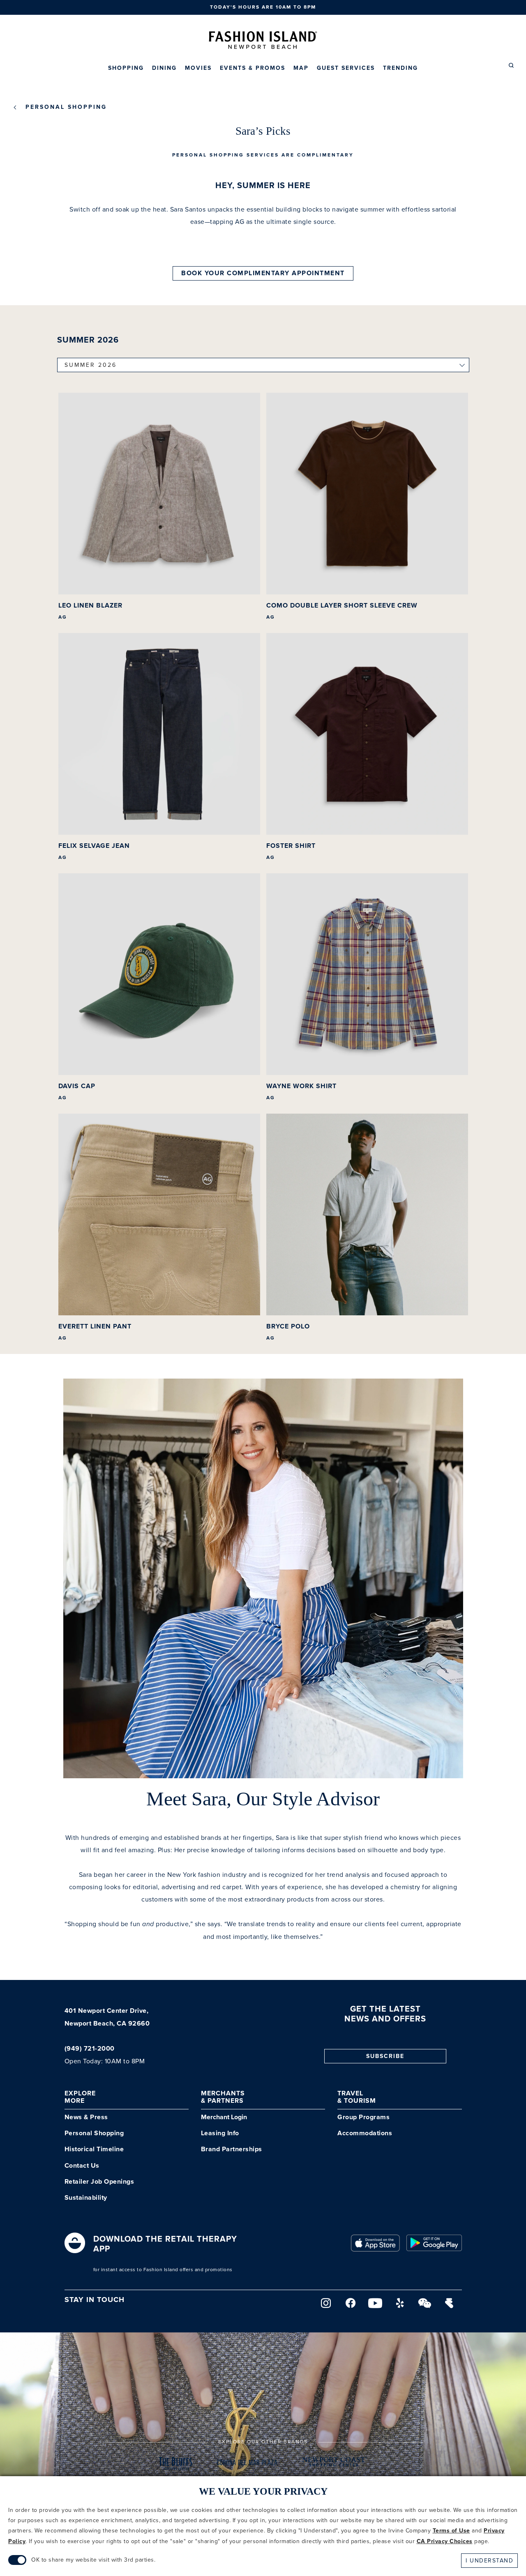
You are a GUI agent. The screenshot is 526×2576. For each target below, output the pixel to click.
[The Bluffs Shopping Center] (176, 2465)
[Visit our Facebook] (351, 2306)
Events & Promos (253, 68)
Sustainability (86, 2198)
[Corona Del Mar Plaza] (247, 2465)
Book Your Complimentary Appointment (263, 273)
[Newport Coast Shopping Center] (335, 2465)
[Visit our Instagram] (326, 2306)
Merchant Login (224, 2117)
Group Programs (363, 2117)
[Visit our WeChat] (425, 2306)
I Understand (489, 2561)
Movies (198, 68)
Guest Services (346, 68)
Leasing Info (220, 2133)
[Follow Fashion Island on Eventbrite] (450, 2306)
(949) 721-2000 (90, 2049)
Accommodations (365, 2133)
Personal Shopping (66, 107)
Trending (400, 68)
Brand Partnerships (232, 2149)
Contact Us (82, 2166)
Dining (164, 68)
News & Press (86, 2117)
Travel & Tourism (357, 2097)
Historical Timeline (94, 2149)
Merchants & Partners (223, 2097)
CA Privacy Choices (445, 2541)
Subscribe (385, 2056)
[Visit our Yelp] (400, 2306)
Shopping (126, 68)
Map (301, 68)
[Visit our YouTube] (376, 2306)
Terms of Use (451, 2531)
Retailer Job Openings (99, 2182)
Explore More (80, 2097)
